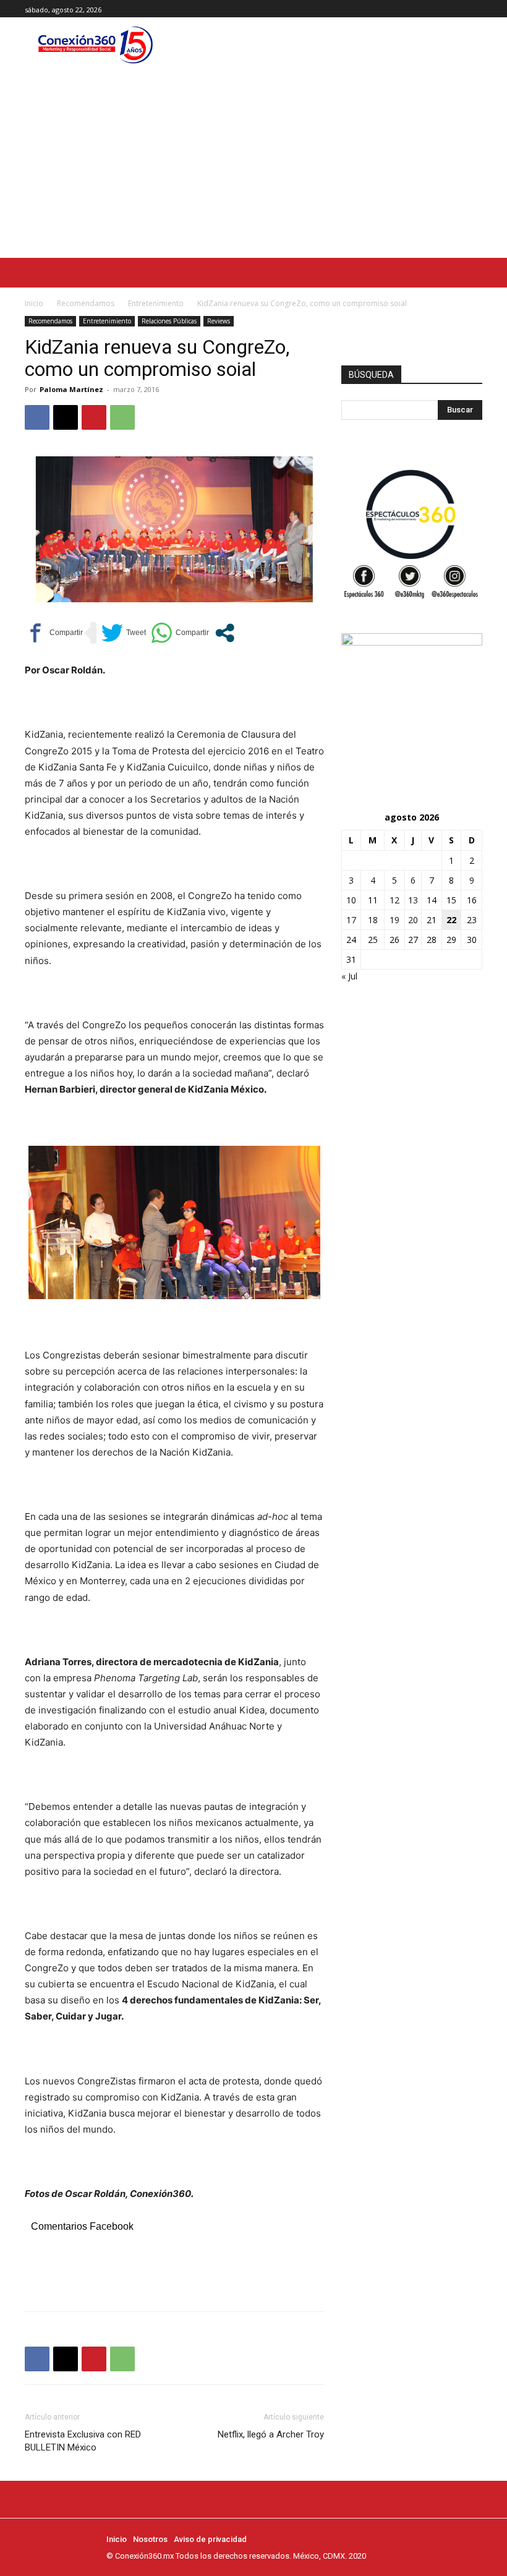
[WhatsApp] (122, 417)
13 (413, 900)
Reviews (219, 321)
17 (351, 920)
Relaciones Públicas (169, 321)
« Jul (349, 976)
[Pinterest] (94, 417)
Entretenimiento (156, 303)
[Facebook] (447, 9)
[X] (475, 9)
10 (351, 900)
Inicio (34, 303)
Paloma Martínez (71, 389)
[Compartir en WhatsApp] (180, 633)
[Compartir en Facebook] (54, 633)
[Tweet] (124, 633)
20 (413, 920)
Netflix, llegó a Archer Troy (271, 2434)
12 (394, 900)
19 (394, 920)
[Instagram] (461, 9)
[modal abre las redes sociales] (225, 633)
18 (373, 920)
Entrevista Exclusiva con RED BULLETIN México (83, 2441)
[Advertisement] (253, 165)
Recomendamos (86, 303)
